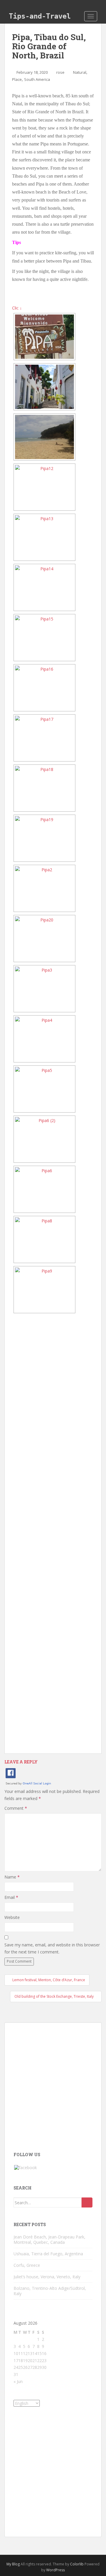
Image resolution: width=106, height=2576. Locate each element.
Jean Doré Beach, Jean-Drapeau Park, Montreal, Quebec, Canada (49, 2240)
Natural (80, 72)
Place (17, 79)
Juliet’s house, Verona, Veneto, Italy (47, 2277)
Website (12, 1917)
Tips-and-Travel (40, 16)
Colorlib (77, 2564)
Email (11, 1897)
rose (60, 72)
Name (12, 1877)
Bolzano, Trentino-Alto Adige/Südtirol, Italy (50, 2291)
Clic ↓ (17, 308)
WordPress (56, 2570)
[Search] (87, 2202)
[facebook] (25, 2167)
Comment (16, 1808)
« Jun (18, 2381)
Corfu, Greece (27, 2265)
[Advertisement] (53, 1537)
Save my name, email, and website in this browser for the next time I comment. (52, 1948)
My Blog (13, 2564)
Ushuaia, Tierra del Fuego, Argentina (48, 2254)
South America (37, 79)
